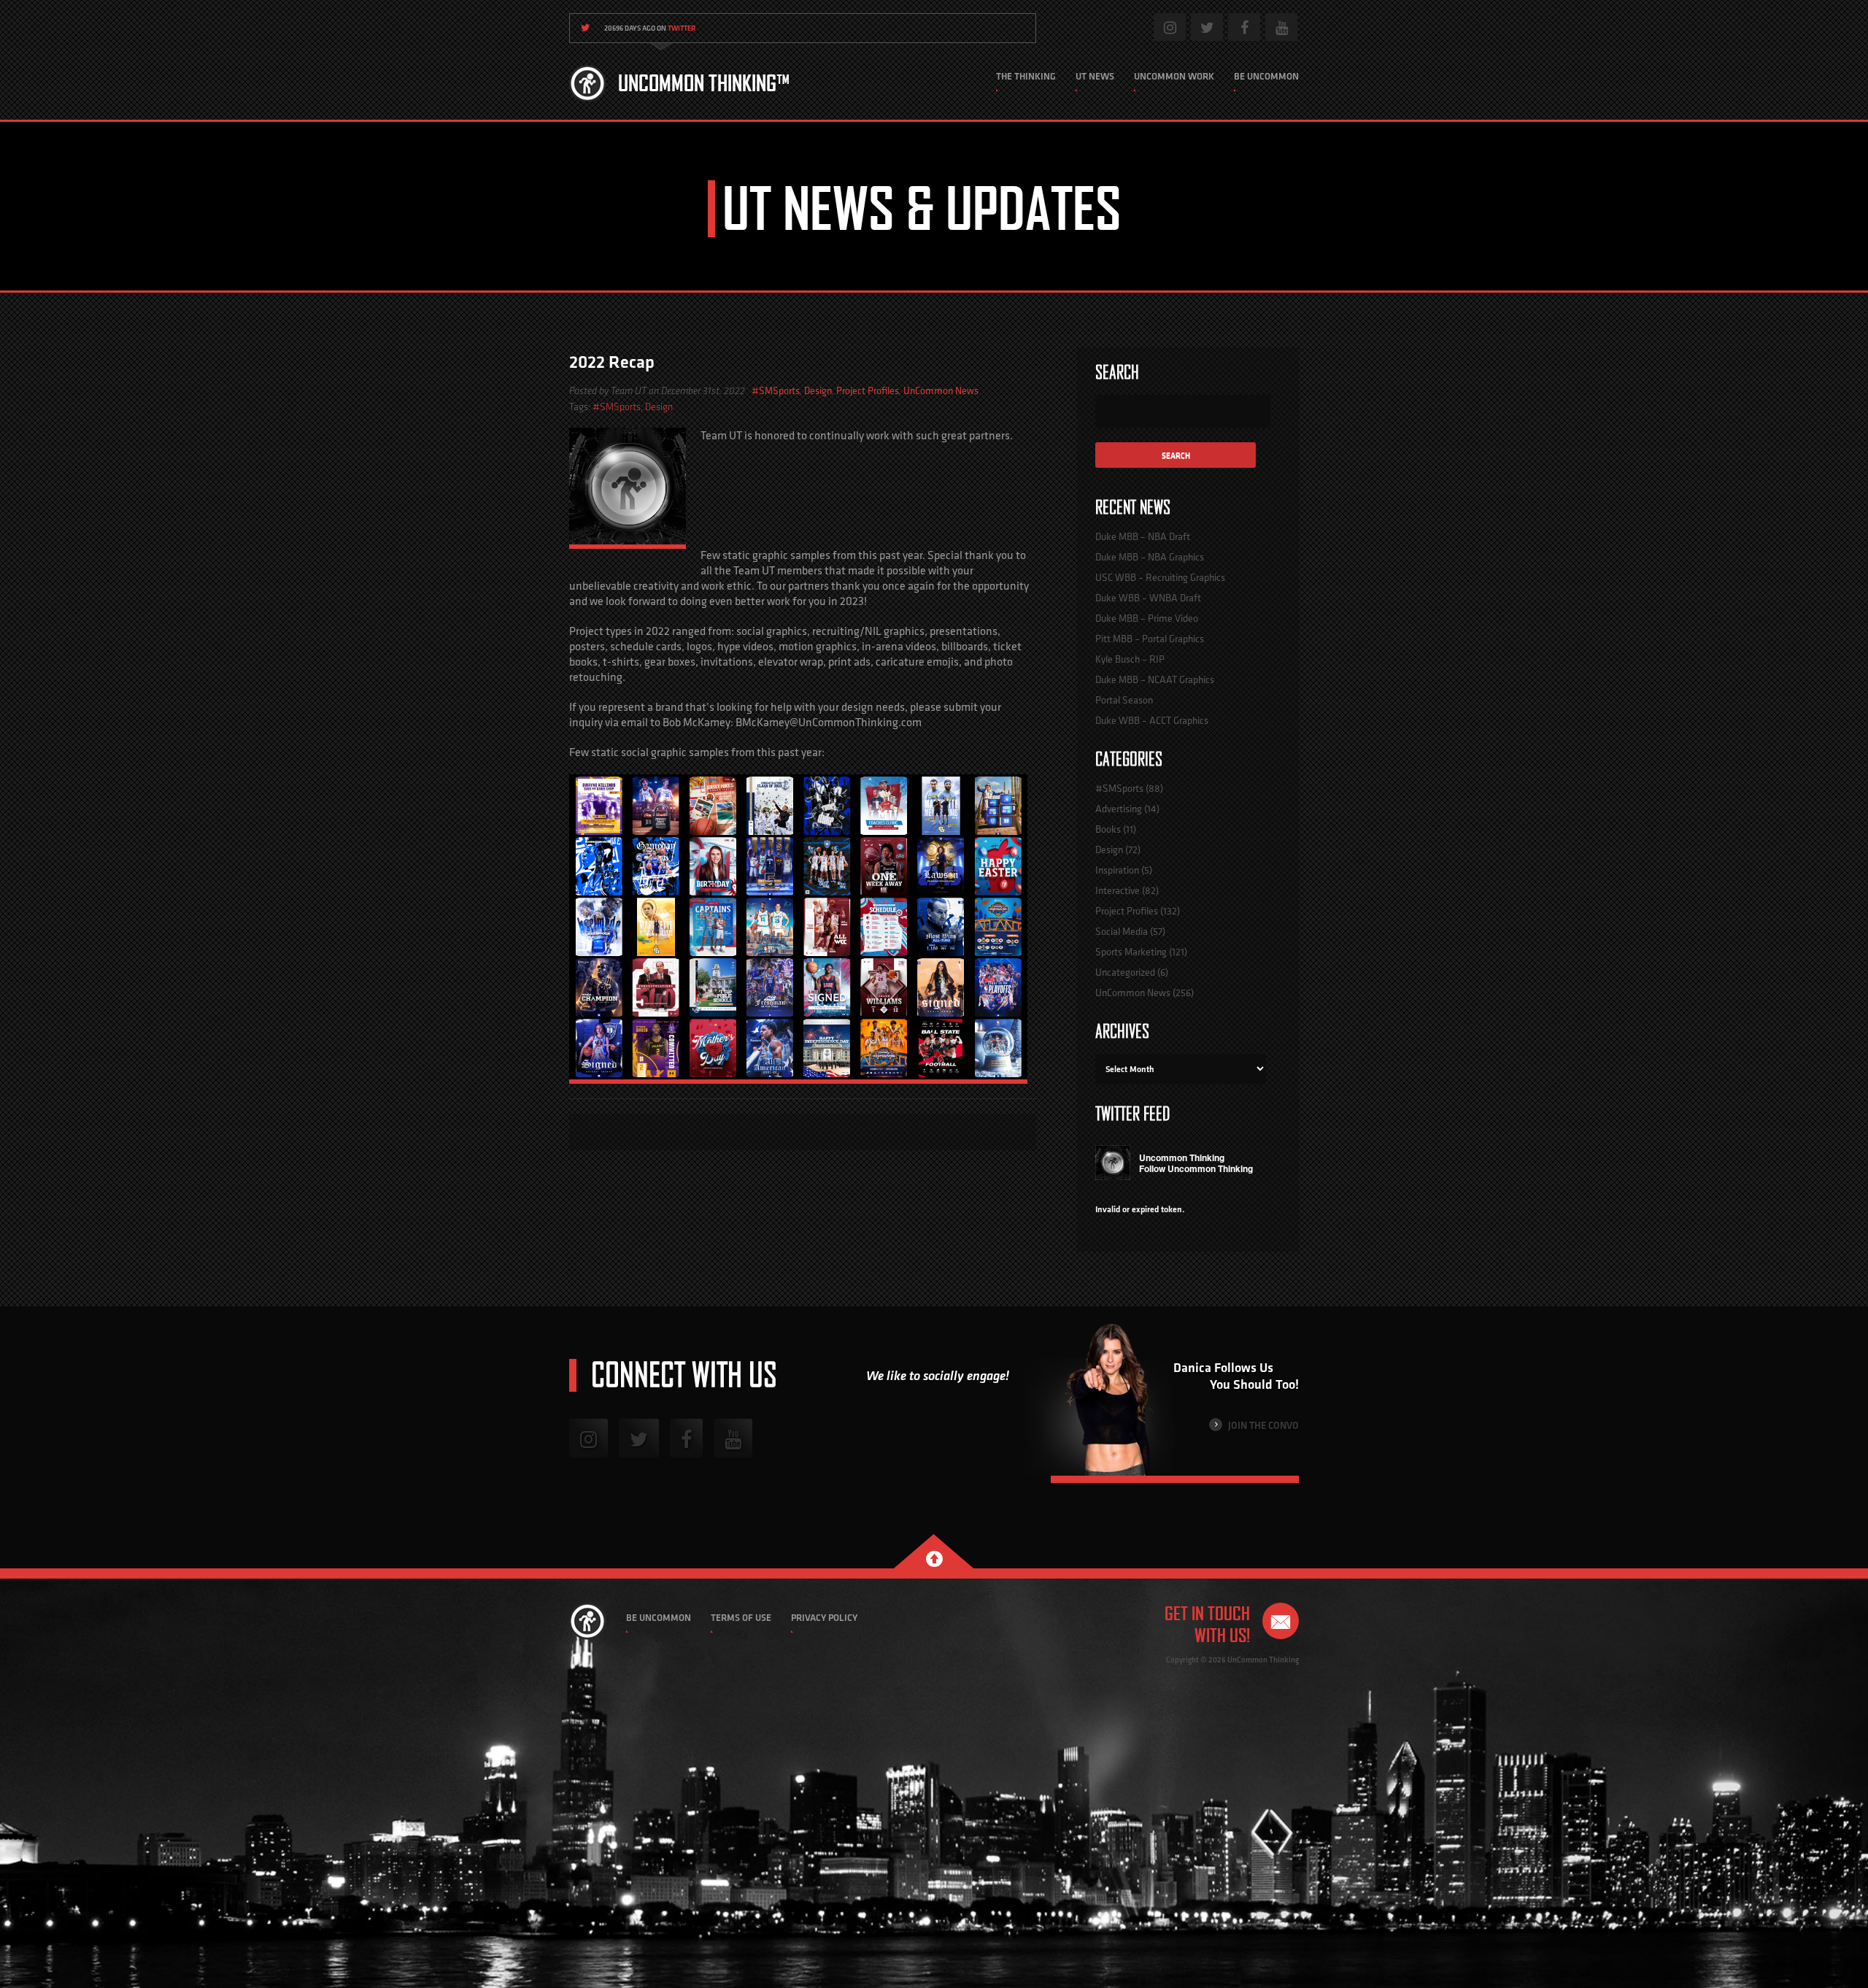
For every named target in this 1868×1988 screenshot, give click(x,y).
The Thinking (1026, 76)
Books (1108, 829)
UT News (1095, 76)
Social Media (1122, 931)
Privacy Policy (824, 1618)
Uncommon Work (1174, 76)
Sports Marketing (1131, 952)
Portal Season (1124, 700)
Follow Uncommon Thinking (1196, 1168)
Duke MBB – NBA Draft (1143, 536)
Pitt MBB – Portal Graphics (1150, 639)
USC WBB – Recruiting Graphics (1160, 577)
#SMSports (776, 390)
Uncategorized (1125, 972)
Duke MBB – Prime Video (1147, 618)
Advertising (1119, 809)
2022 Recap (612, 362)
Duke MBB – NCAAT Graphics (1155, 679)
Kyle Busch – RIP (1130, 659)
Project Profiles (868, 390)
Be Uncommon (1266, 76)
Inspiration (1117, 870)
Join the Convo (1262, 1425)
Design (818, 390)
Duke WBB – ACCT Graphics (1152, 720)
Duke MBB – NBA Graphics (1150, 557)
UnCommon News (941, 390)
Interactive (1118, 890)
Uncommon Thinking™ (704, 83)
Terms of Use (741, 1618)
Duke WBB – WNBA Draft (1148, 598)
